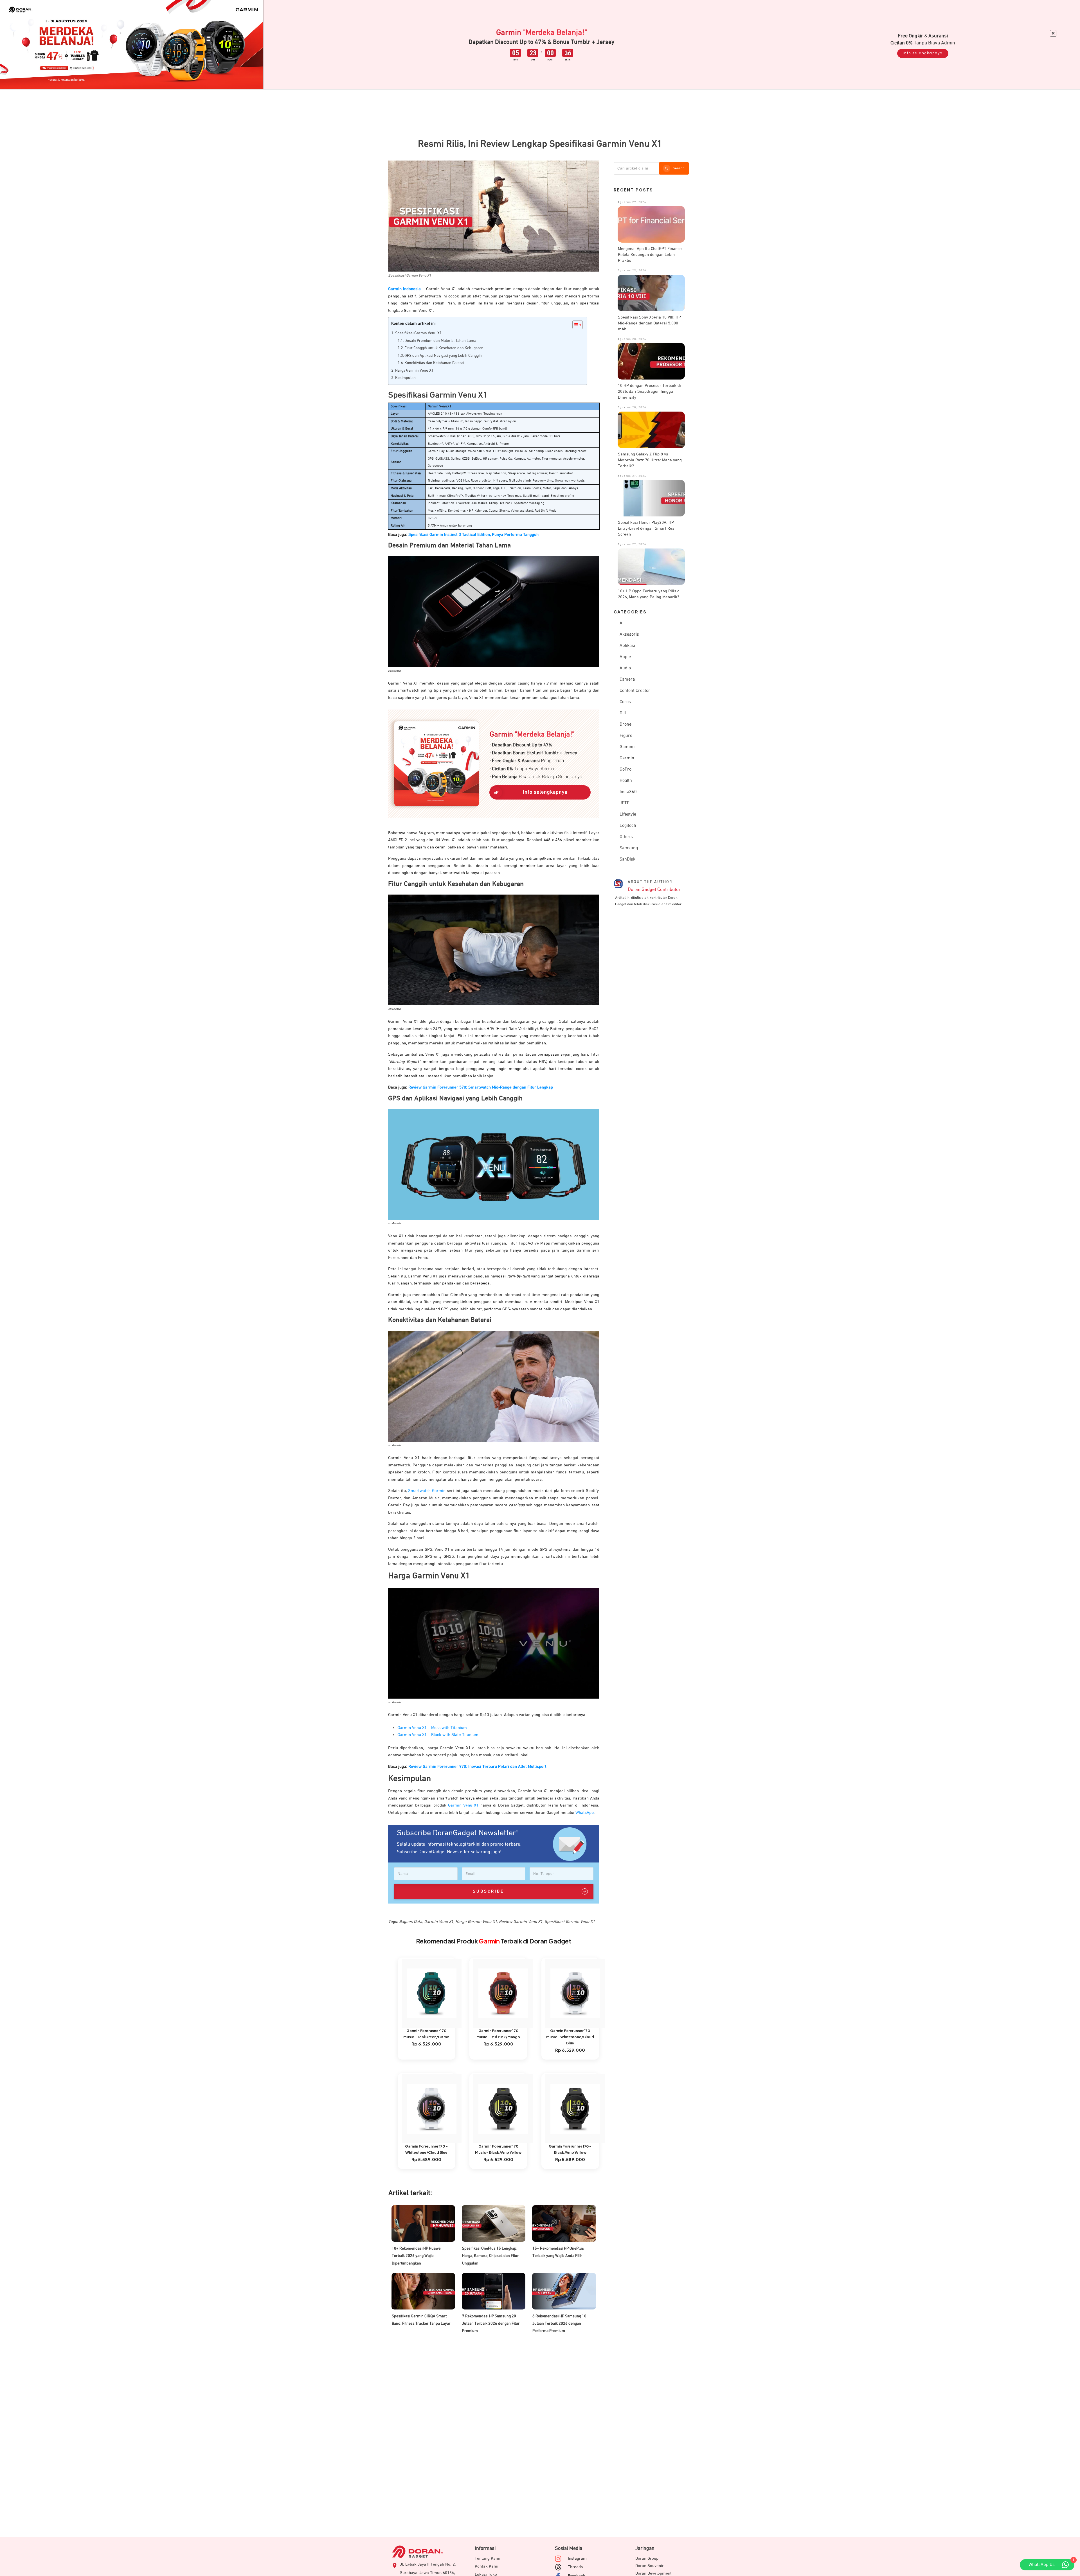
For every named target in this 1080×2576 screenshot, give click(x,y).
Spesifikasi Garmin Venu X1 (418, 333)
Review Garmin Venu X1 (521, 1922)
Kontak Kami (487, 2566)
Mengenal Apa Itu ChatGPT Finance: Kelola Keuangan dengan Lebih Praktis (650, 255)
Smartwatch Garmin (427, 1491)
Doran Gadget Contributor (654, 890)
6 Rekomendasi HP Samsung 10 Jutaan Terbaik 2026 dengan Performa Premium (559, 2324)
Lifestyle (628, 814)
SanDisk (627, 859)
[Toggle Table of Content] (575, 325)
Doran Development (653, 2573)
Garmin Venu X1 (463, 1805)
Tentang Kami (488, 2558)
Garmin (627, 758)
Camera (627, 679)
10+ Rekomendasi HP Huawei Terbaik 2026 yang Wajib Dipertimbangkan (417, 2256)
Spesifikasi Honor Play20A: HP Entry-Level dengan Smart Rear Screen (647, 528)
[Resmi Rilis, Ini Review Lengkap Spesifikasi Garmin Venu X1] (494, 216)
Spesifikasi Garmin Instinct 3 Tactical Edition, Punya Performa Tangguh (473, 535)
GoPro (625, 769)
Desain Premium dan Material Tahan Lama (440, 341)
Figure (626, 736)
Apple (625, 657)
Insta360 (628, 792)
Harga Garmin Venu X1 (414, 371)
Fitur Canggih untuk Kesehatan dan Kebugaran (444, 348)
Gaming (627, 747)
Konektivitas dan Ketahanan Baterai (434, 363)
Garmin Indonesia (404, 289)
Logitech (628, 826)
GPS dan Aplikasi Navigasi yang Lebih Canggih (443, 356)
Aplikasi (627, 646)
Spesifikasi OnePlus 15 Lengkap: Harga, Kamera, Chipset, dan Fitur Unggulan (490, 2256)
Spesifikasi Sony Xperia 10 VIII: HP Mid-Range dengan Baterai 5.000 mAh (649, 323)
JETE (625, 803)
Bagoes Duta (411, 1922)
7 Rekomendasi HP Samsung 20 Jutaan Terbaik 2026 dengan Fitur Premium (491, 2324)
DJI (623, 713)
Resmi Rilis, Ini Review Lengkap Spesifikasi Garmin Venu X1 (540, 144)
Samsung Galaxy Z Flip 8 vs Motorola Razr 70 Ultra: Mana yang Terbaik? (650, 460)
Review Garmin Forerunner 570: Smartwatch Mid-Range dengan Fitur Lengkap (481, 1087)
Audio (625, 668)
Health (626, 781)
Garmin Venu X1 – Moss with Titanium (432, 1728)
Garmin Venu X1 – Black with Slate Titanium (438, 1735)
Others (626, 837)
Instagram (577, 2558)
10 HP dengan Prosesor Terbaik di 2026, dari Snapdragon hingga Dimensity (649, 391)
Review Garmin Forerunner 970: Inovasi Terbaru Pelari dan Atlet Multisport (477, 1766)
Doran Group (647, 2558)
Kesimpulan (405, 378)
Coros (625, 702)
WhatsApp (585, 1813)
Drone (625, 724)
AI (622, 623)
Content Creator (635, 691)
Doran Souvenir (650, 2566)
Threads (575, 2567)
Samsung (629, 848)
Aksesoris (629, 635)
